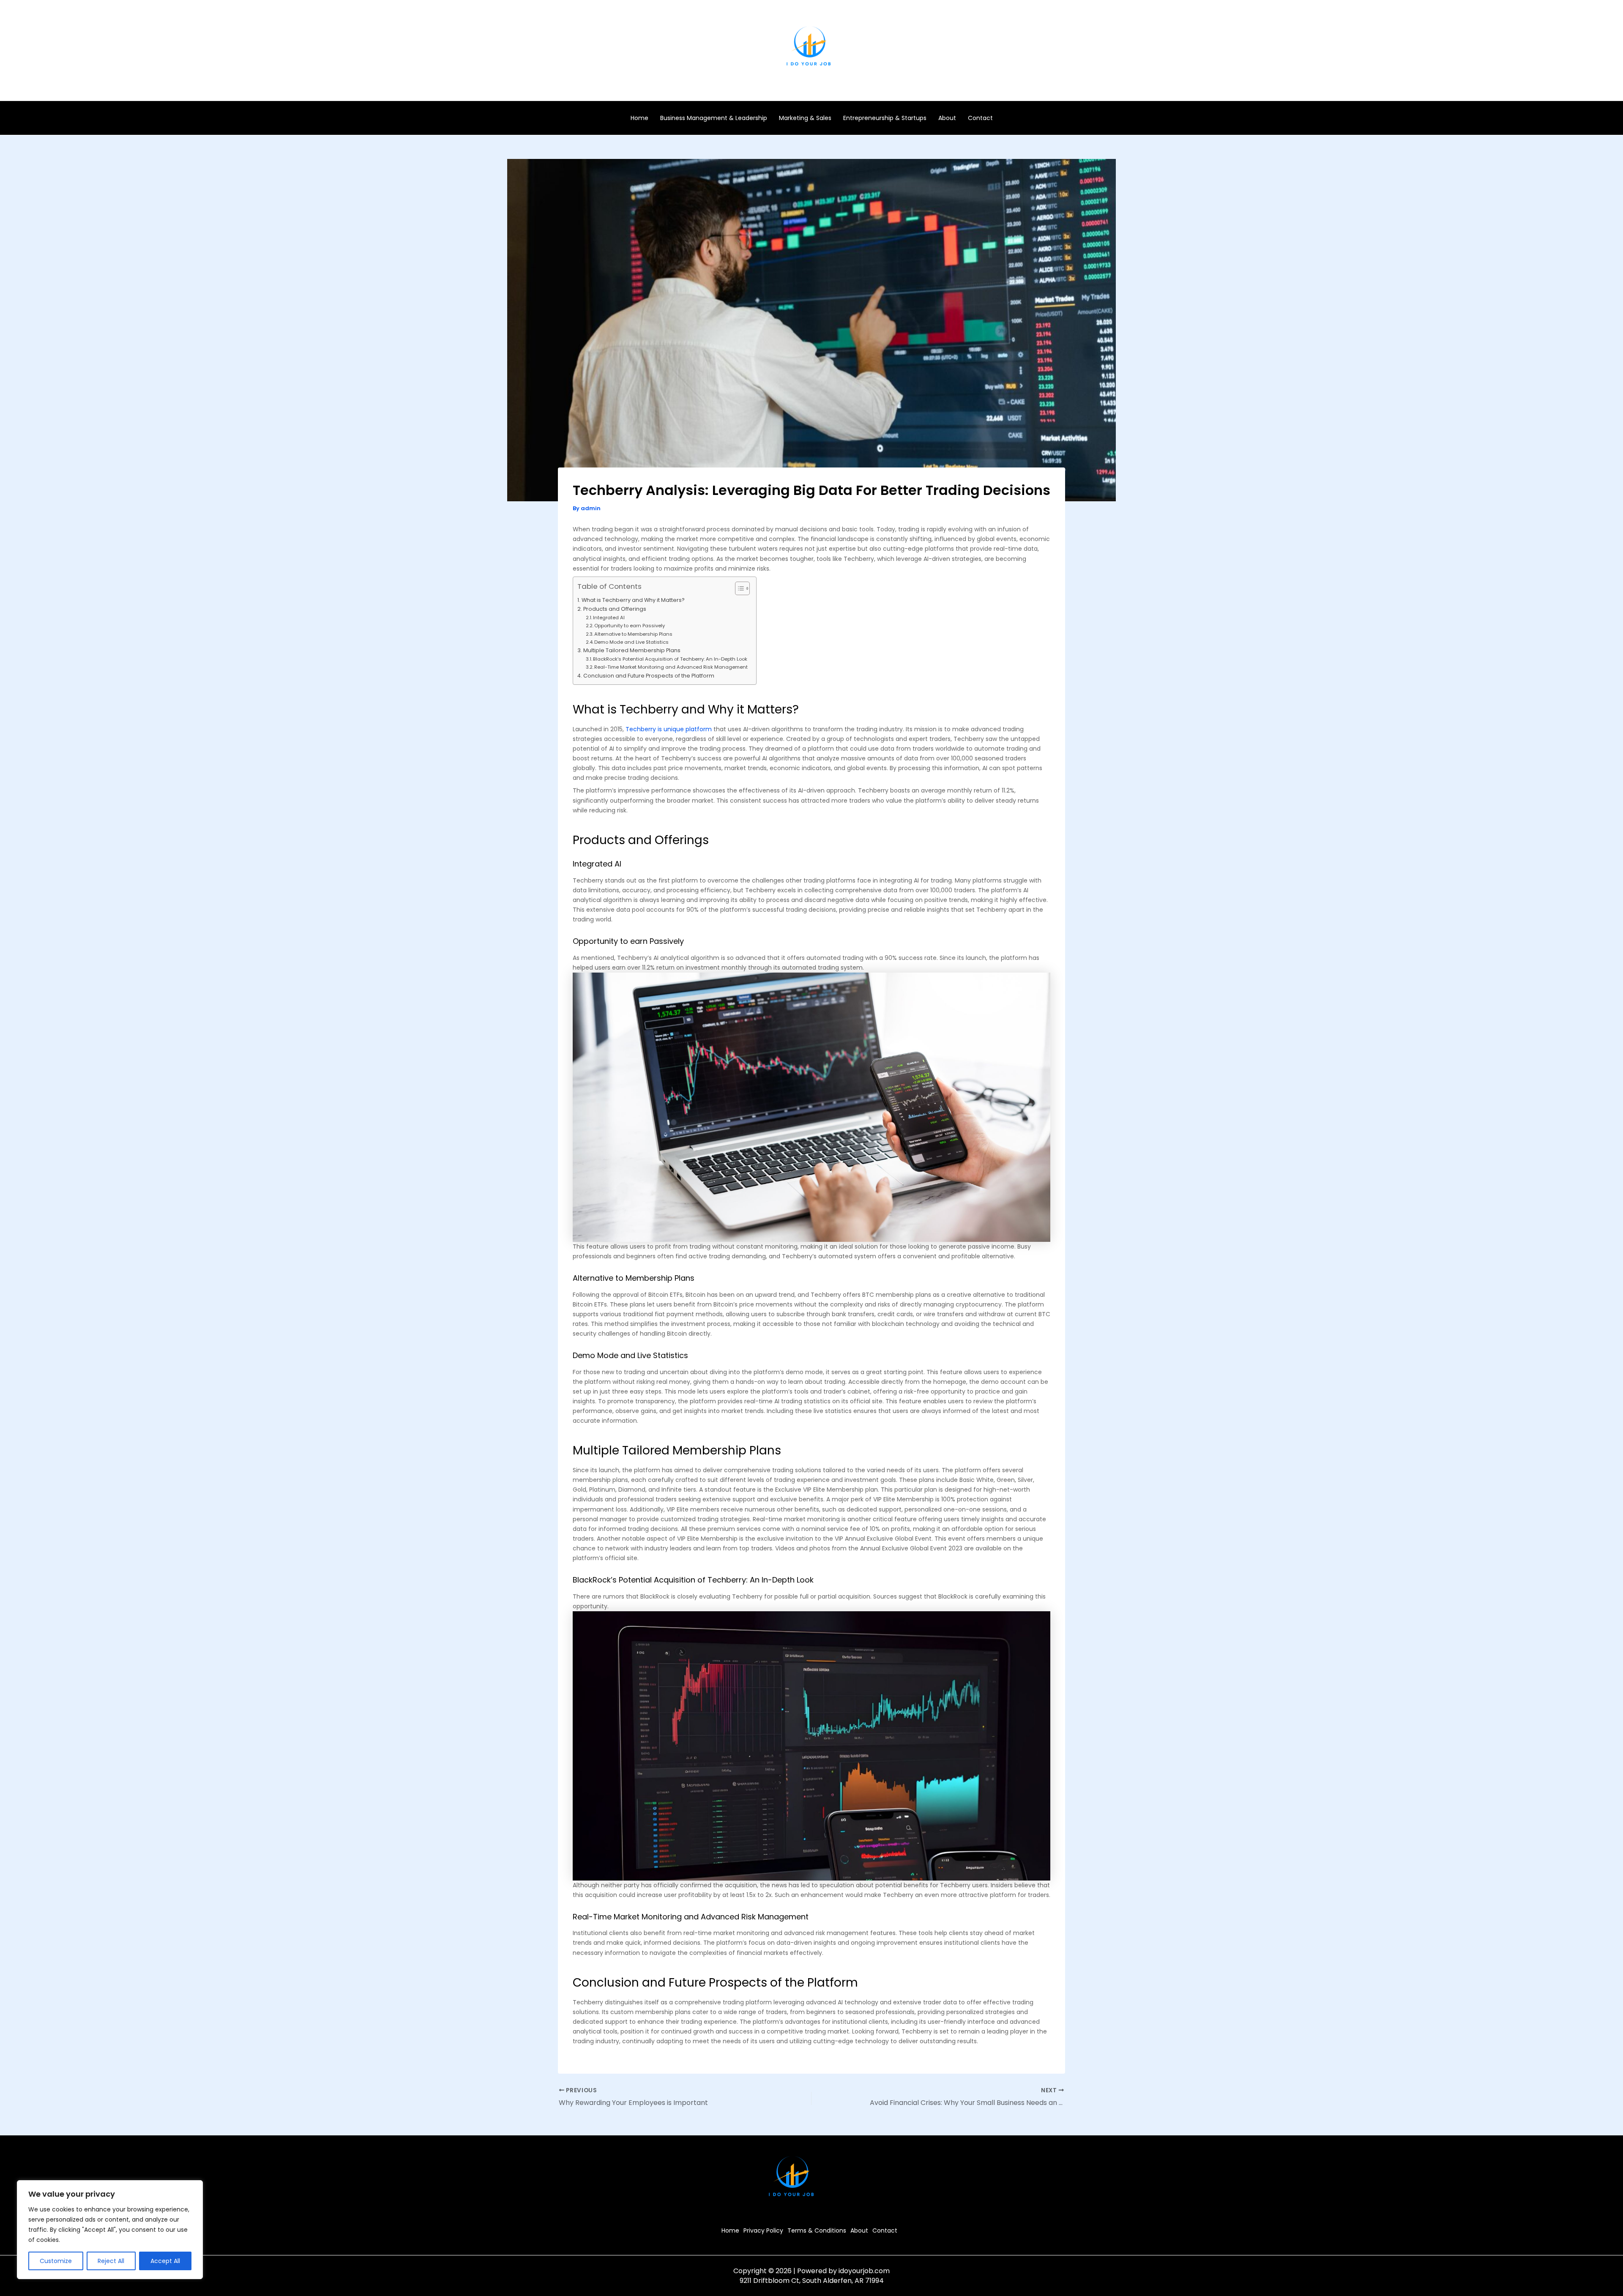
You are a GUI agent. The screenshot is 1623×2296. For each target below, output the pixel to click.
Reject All (111, 2261)
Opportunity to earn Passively (630, 626)
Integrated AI (609, 618)
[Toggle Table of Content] (738, 588)
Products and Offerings (615, 609)
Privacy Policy (763, 2230)
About (947, 118)
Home (639, 118)
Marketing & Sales (805, 118)
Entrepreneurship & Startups (885, 118)
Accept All (165, 2261)
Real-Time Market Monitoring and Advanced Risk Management (671, 667)
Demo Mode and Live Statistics (631, 642)
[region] (110, 2230)
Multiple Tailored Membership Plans (632, 650)
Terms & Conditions (817, 2230)
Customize (56, 2261)
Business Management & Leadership (714, 118)
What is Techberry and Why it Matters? (633, 600)
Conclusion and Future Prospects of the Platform (649, 676)
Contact (980, 118)
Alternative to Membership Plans (633, 634)
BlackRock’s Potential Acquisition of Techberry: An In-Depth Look (670, 659)
